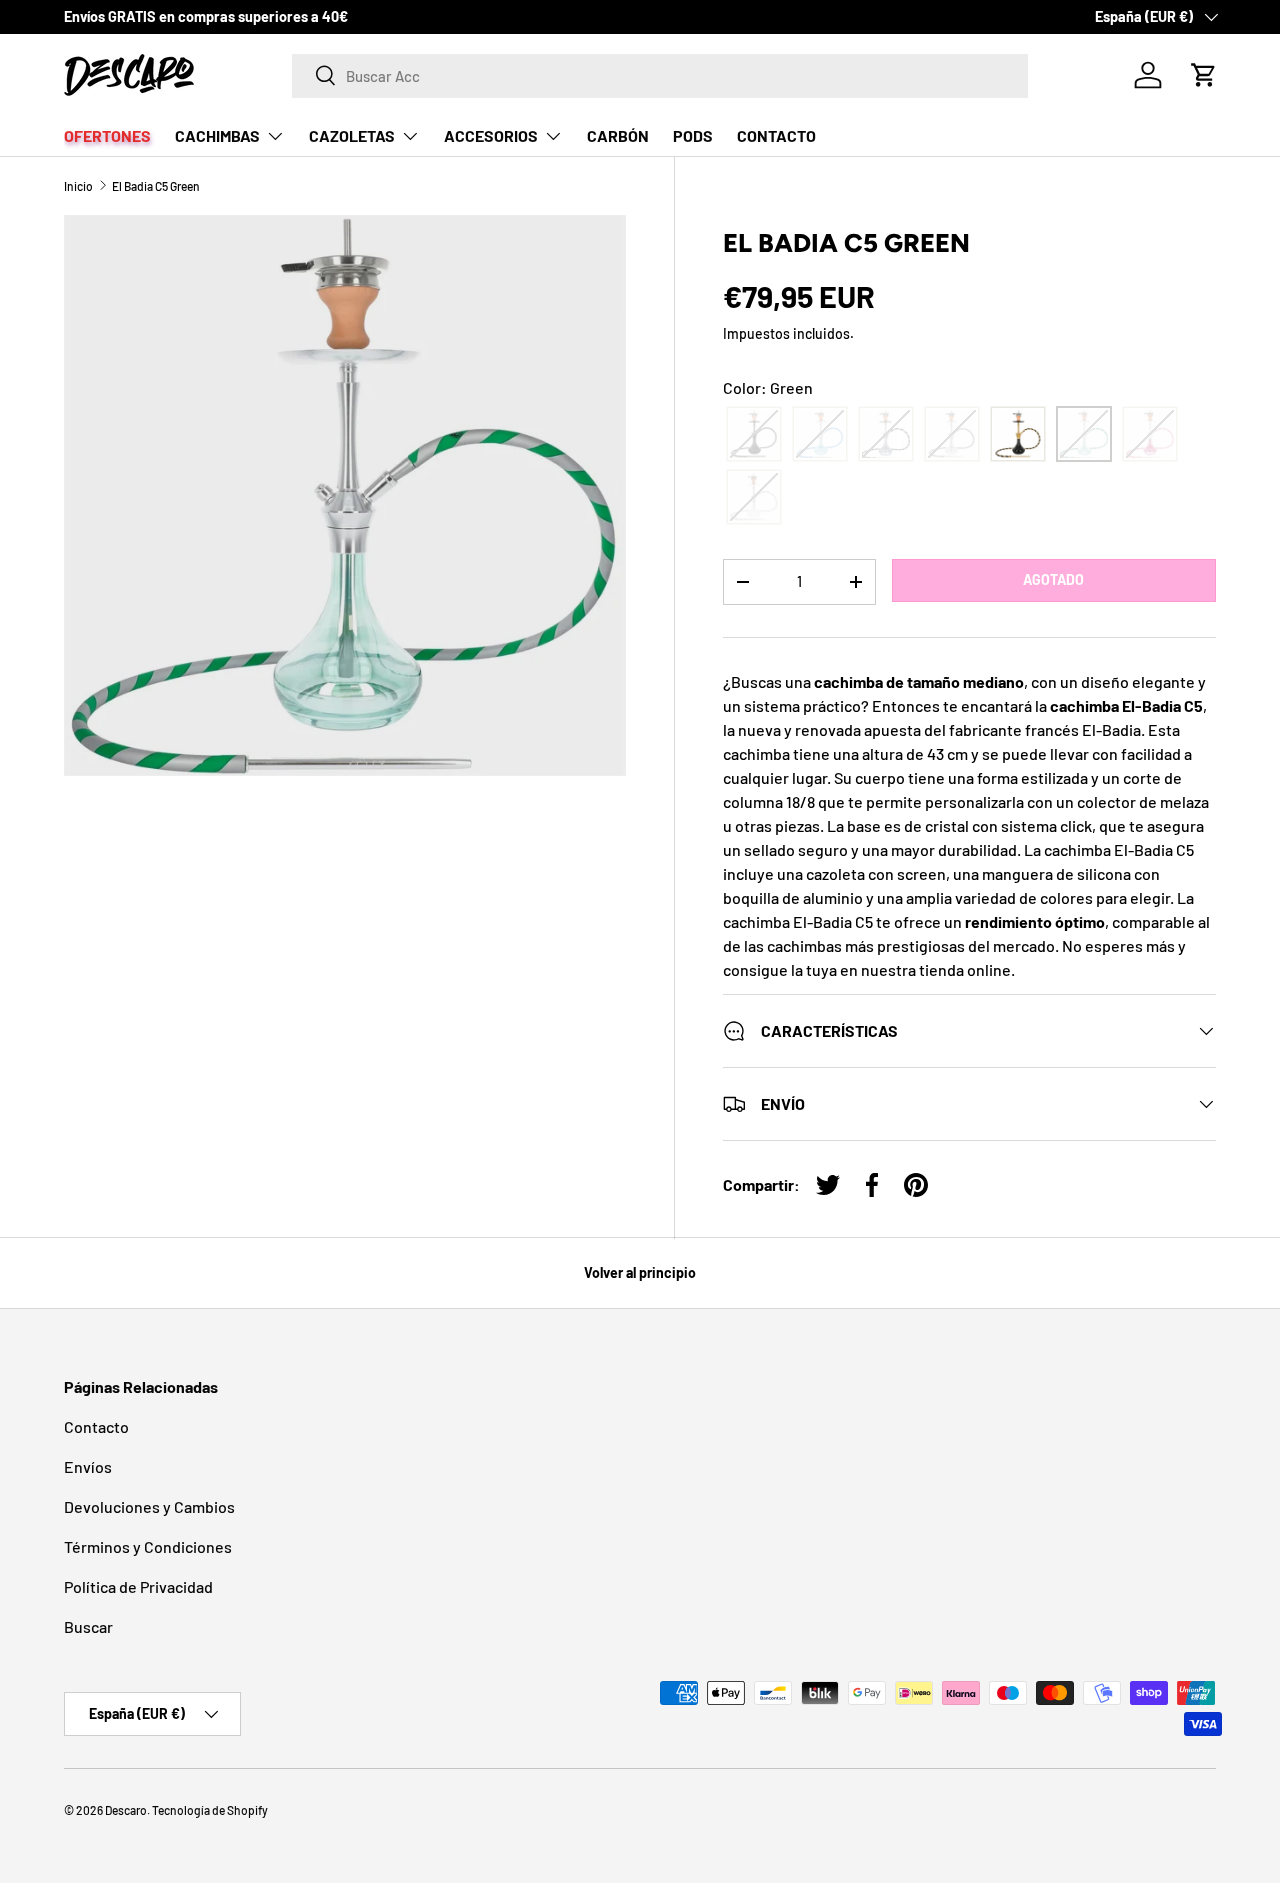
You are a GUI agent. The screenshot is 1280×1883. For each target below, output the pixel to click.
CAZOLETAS (352, 135)
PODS (693, 135)
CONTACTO (776, 135)
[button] (1204, 75)
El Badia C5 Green (156, 186)
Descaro (126, 1810)
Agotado (1053, 579)
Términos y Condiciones (148, 1546)
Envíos (88, 1466)
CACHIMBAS (217, 135)
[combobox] (660, 75)
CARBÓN (618, 135)
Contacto (96, 1426)
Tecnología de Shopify (210, 1810)
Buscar (88, 1626)
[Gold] (1018, 434)
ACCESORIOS (491, 135)
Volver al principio (640, 1272)
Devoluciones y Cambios (149, 1506)
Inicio (78, 186)
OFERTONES (107, 135)
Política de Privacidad (138, 1586)
